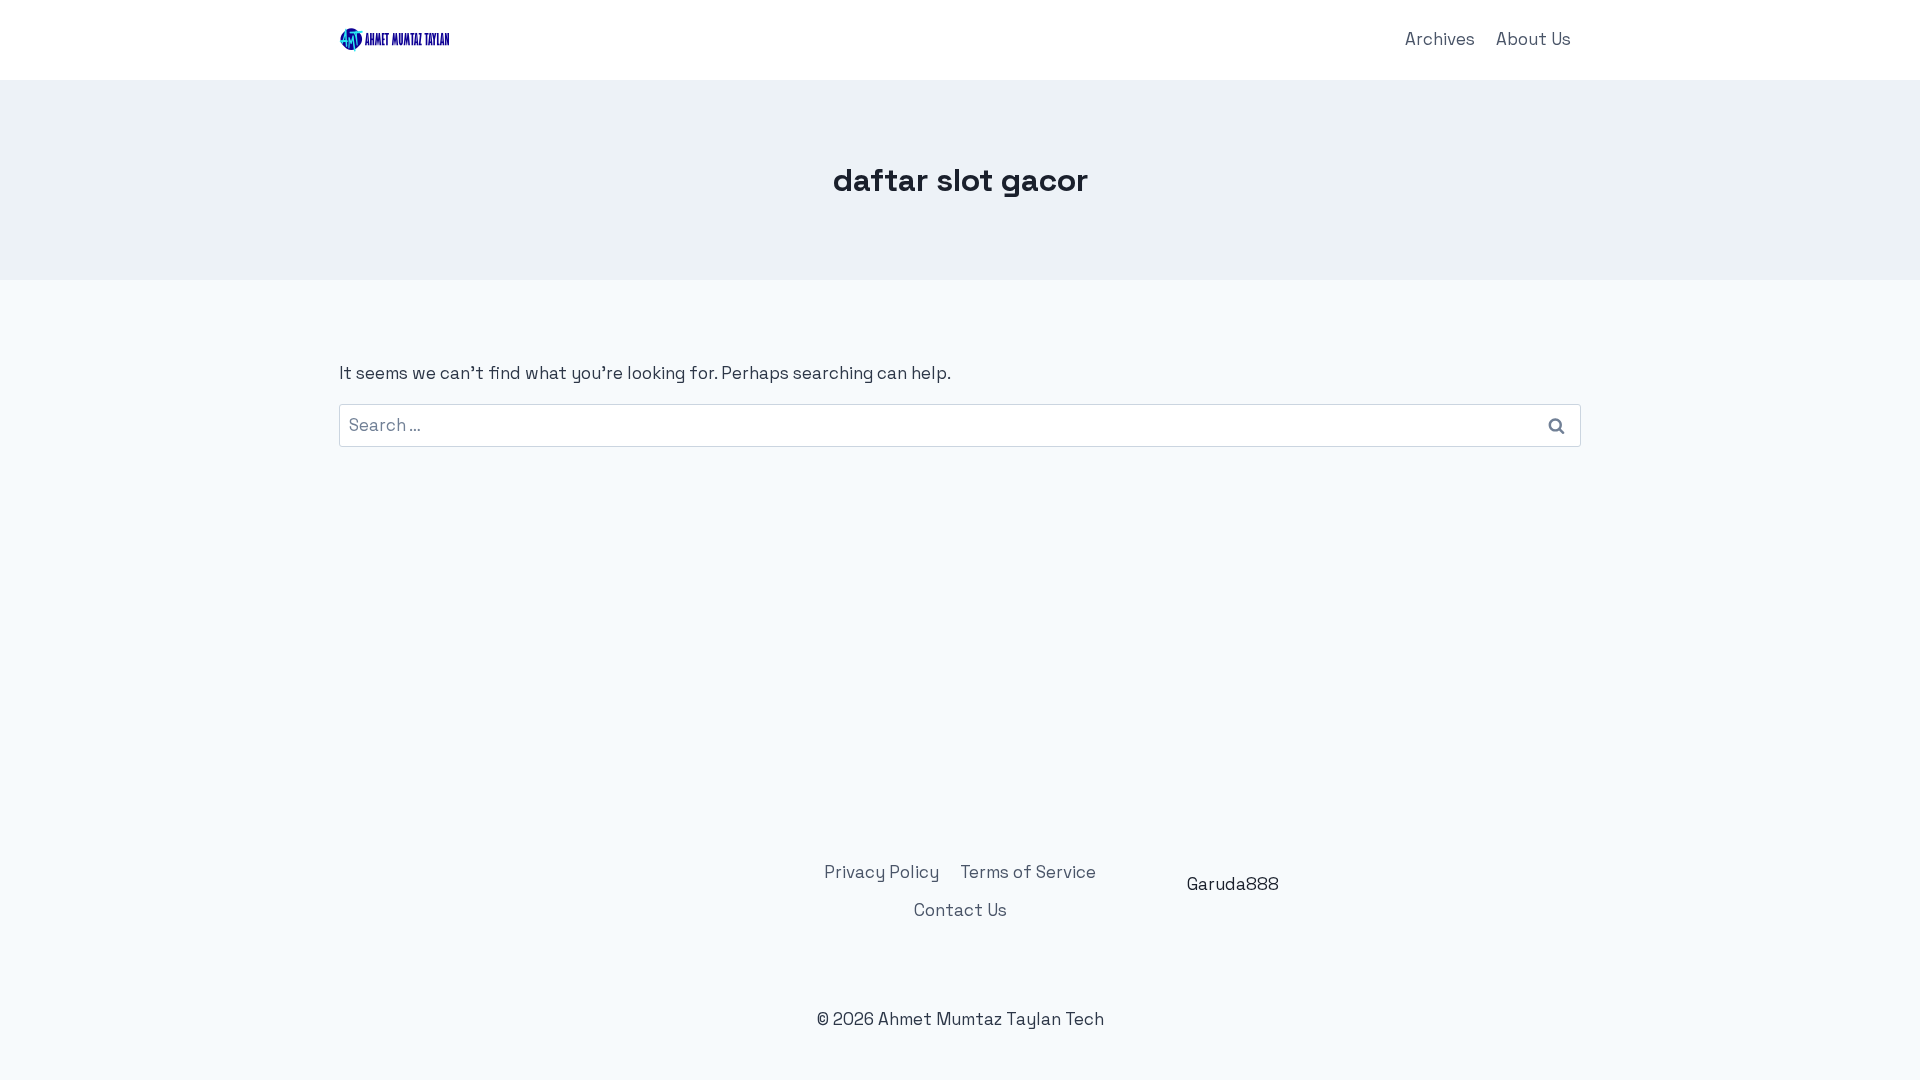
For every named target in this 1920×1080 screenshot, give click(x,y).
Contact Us (960, 910)
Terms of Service (1028, 872)
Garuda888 (1233, 884)
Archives (1440, 39)
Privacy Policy (881, 872)
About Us (1533, 39)
